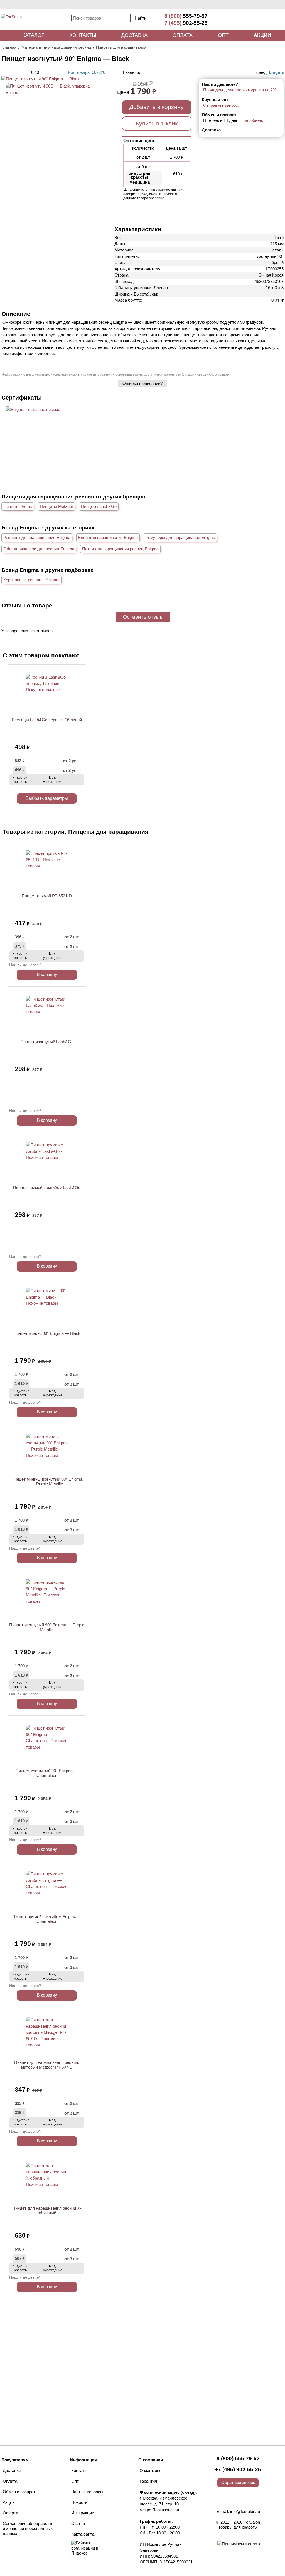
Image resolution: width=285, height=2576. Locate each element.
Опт (223, 35)
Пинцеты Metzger (56, 506)
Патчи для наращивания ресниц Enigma (120, 549)
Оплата (183, 35)
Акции (262, 35)
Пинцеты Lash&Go (99, 506)
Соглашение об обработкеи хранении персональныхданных (28, 2528)
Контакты (83, 35)
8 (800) (186, 16)
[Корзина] (264, 20)
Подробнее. (252, 120)
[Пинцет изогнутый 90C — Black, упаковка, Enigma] (53, 92)
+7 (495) (185, 23)
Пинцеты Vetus (18, 506)
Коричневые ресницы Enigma (31, 580)
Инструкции (83, 2513)
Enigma (276, 72)
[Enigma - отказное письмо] (33, 409)
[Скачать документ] (33, 419)
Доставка (134, 35)
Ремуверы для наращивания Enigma (180, 537)
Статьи (78, 2523)
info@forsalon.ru (245, 2511)
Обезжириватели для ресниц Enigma (39, 549)
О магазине (151, 2470)
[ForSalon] (36, 21)
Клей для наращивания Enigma (108, 537)
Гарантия (148, 2481)
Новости (79, 2502)
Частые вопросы (87, 2492)
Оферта (10, 2513)
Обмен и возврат (19, 2492)
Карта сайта (83, 2534)
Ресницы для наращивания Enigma (37, 537)
